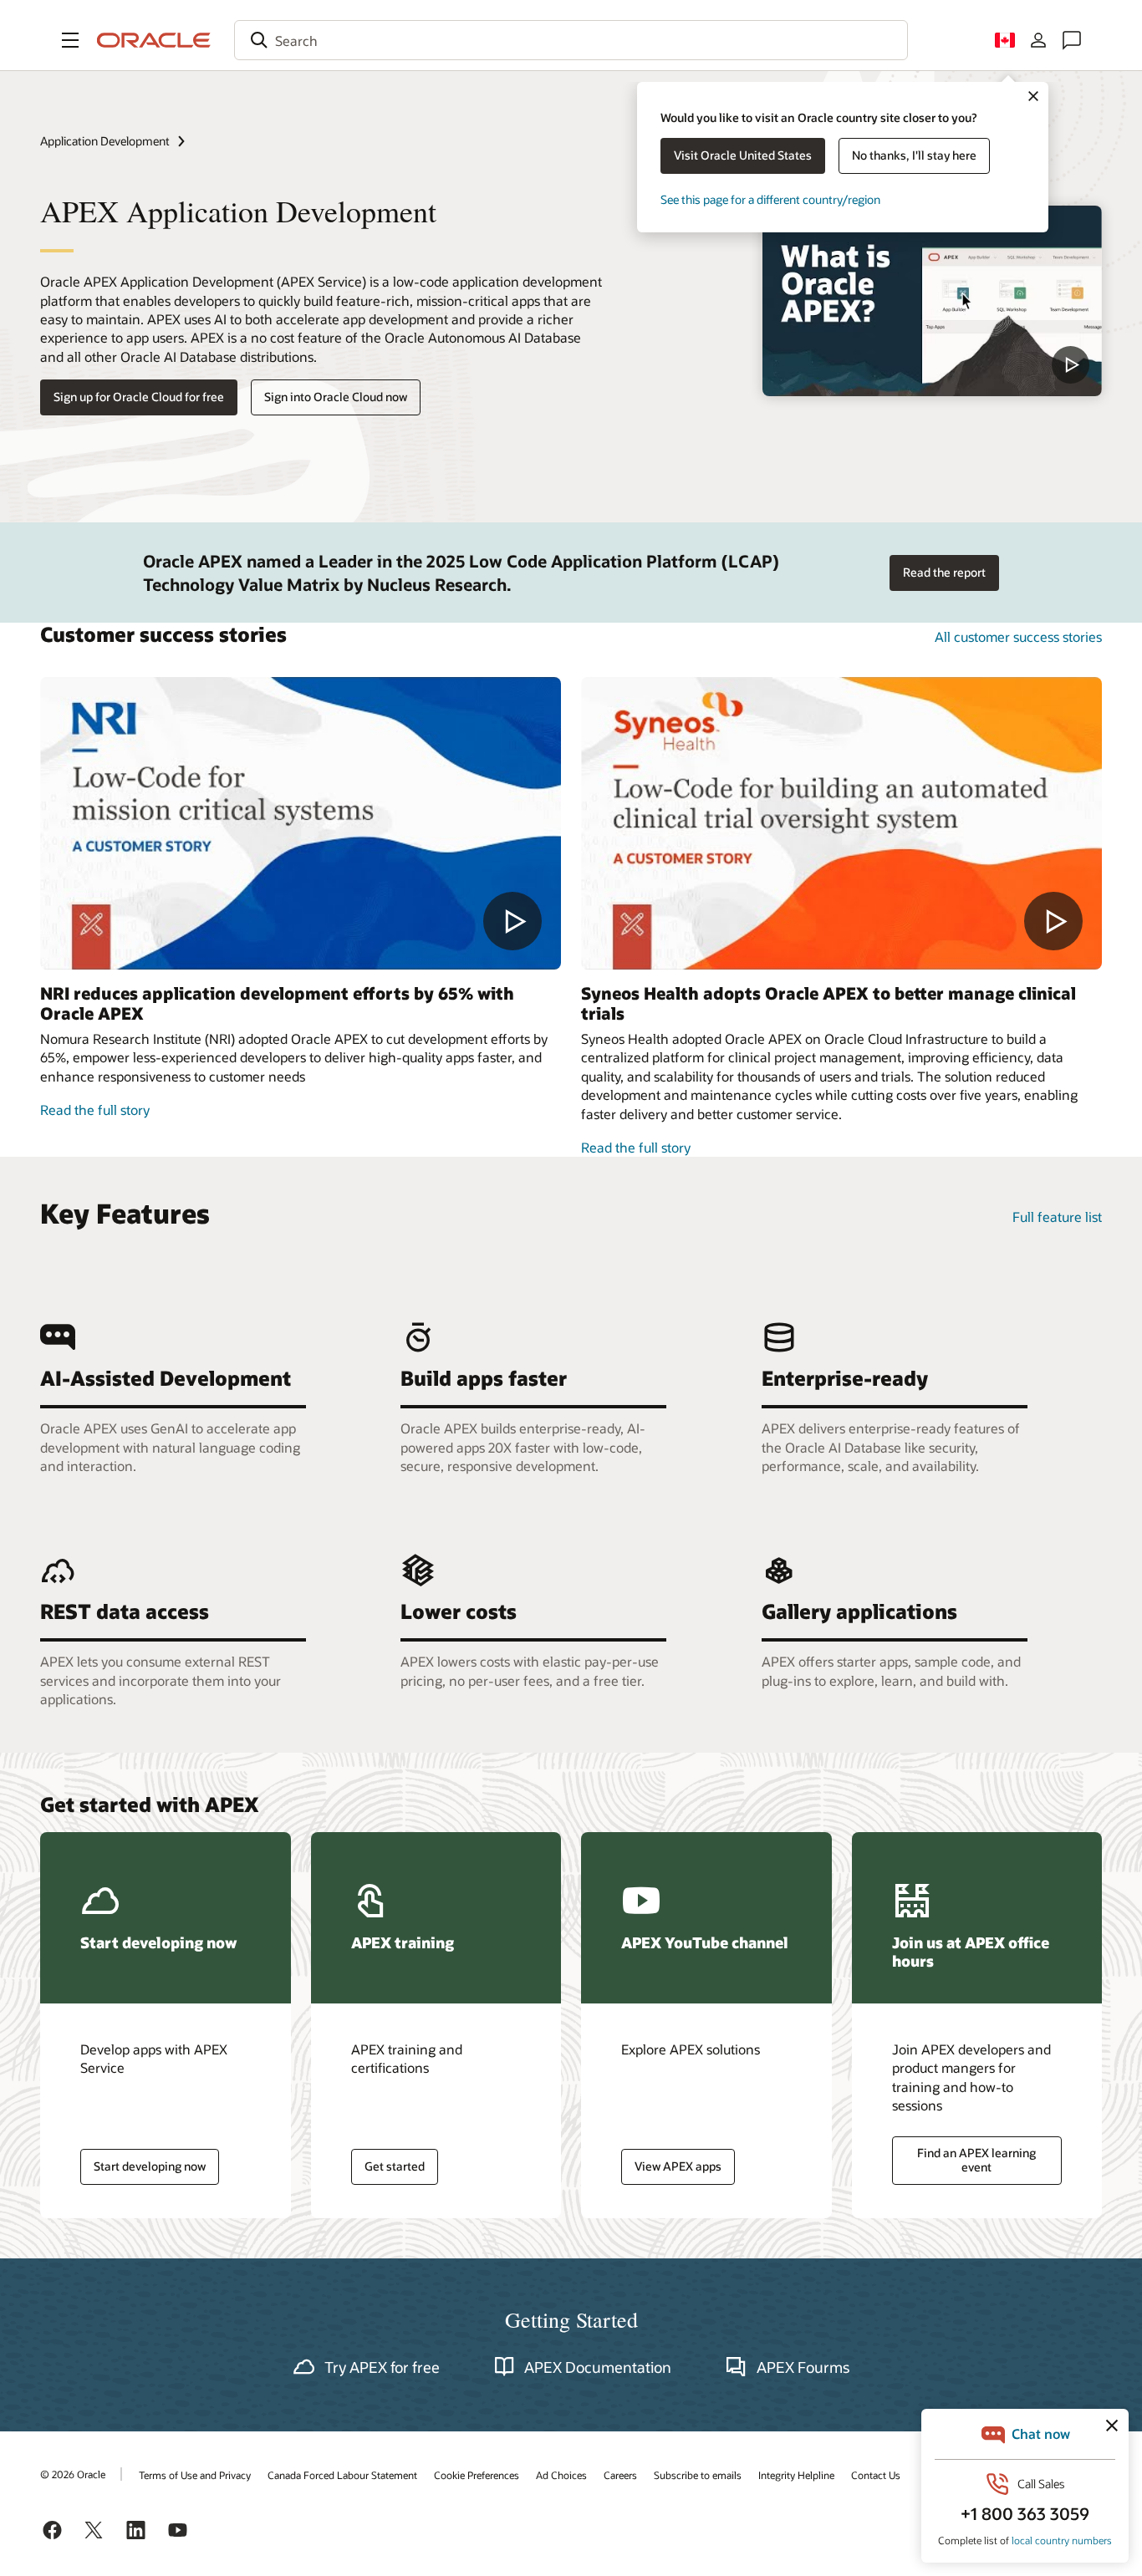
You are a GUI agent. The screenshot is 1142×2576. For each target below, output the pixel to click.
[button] (70, 40)
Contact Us (876, 2475)
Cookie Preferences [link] (477, 2475)
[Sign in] (1038, 40)
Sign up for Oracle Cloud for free (139, 397)
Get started (395, 2166)
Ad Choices (561, 2475)
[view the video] (932, 301)
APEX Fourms (803, 2367)
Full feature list (1057, 1217)
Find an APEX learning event (976, 2160)
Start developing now (150, 2166)
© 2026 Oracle (73, 2474)
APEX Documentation (598, 2367)
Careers (620, 2475)
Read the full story (95, 1110)
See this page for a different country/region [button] (770, 199)
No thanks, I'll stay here (914, 155)
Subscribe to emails (698, 2475)
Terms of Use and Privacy (195, 2475)
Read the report (944, 572)
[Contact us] (1072, 40)
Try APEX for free (382, 2367)
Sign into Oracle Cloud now (336, 397)
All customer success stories (1018, 636)
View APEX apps (678, 2166)
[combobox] (571, 40)
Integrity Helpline (796, 2475)
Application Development (105, 141)
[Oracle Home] (154, 40)
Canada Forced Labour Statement (342, 2475)
